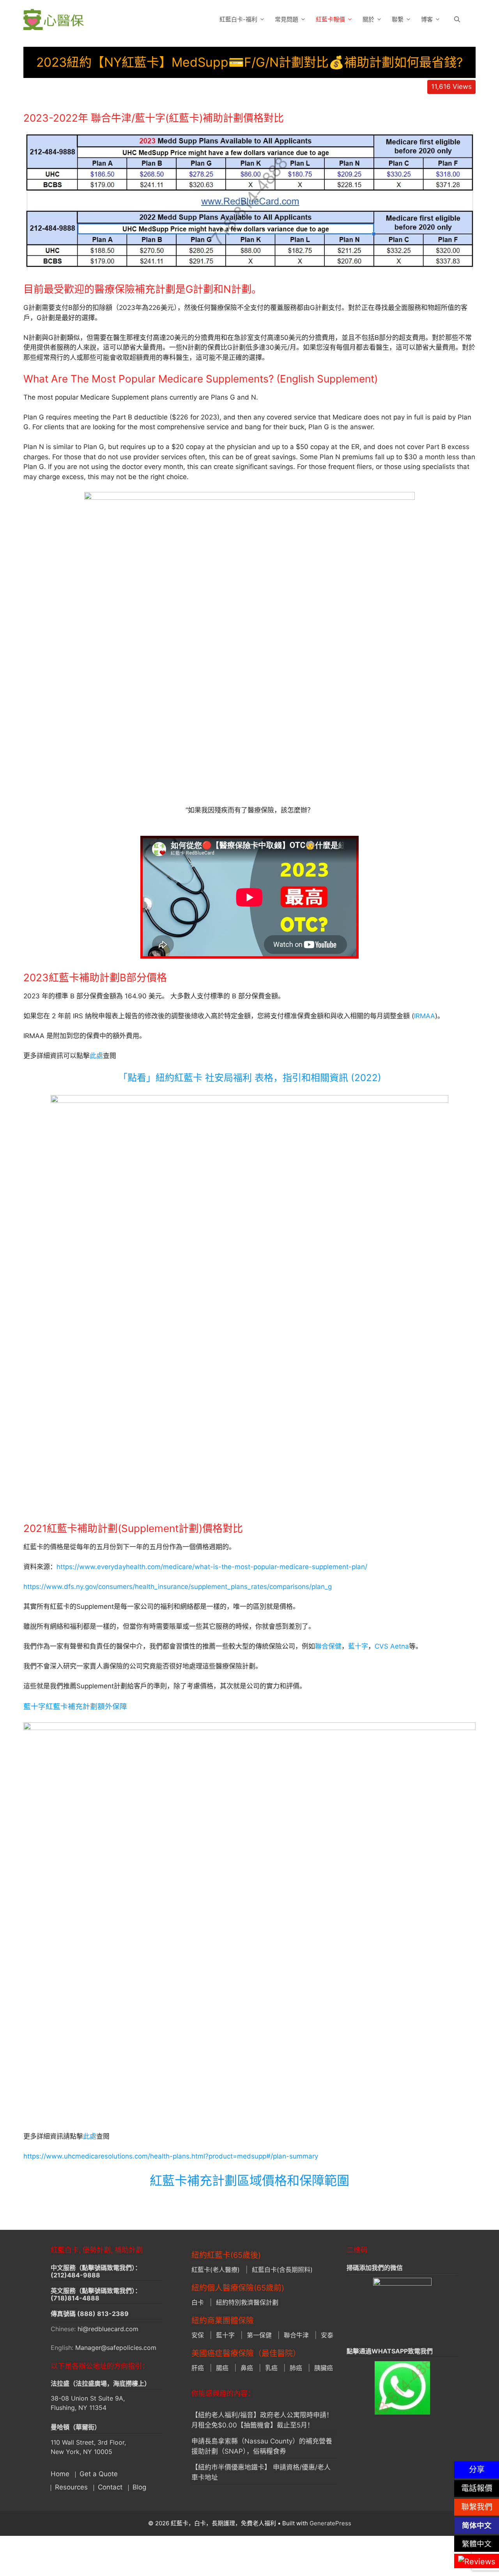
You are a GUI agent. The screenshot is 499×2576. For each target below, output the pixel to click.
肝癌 (198, 2368)
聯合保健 (328, 1646)
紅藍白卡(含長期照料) (282, 2270)
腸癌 (222, 2368)
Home (60, 2474)
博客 (427, 19)
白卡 (198, 2302)
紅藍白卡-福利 (238, 19)
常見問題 (287, 19)
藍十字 (358, 1646)
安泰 (327, 2335)
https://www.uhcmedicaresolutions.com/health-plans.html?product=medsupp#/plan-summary (171, 2156)
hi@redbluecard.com (108, 2329)
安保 (198, 2335)
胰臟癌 (324, 2368)
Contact (110, 2487)
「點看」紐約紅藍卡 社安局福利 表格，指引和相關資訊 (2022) (250, 1078)
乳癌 (271, 2368)
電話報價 (477, 2488)
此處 (96, 1056)
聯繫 (398, 19)
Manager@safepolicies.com (116, 2348)
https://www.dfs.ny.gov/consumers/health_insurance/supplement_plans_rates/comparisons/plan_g (178, 1587)
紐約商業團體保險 (223, 2321)
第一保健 (259, 2335)
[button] (457, 19)
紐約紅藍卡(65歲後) (226, 2255)
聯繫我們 (477, 2507)
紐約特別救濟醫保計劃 (247, 2302)
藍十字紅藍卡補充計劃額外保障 (75, 1706)
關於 (368, 19)
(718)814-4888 (75, 2298)
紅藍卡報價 (330, 19)
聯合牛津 (296, 2335)
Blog (139, 2487)
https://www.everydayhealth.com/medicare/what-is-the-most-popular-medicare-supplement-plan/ (212, 1567)
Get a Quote (99, 2474)
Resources (71, 2487)
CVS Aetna (392, 1646)
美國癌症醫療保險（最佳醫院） (246, 2353)
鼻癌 (247, 2368)
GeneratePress (330, 2523)
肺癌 (296, 2368)
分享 (477, 2470)
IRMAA (425, 1016)
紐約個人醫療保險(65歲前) (238, 2288)
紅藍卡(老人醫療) (216, 2270)
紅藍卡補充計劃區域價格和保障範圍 (249, 2181)
